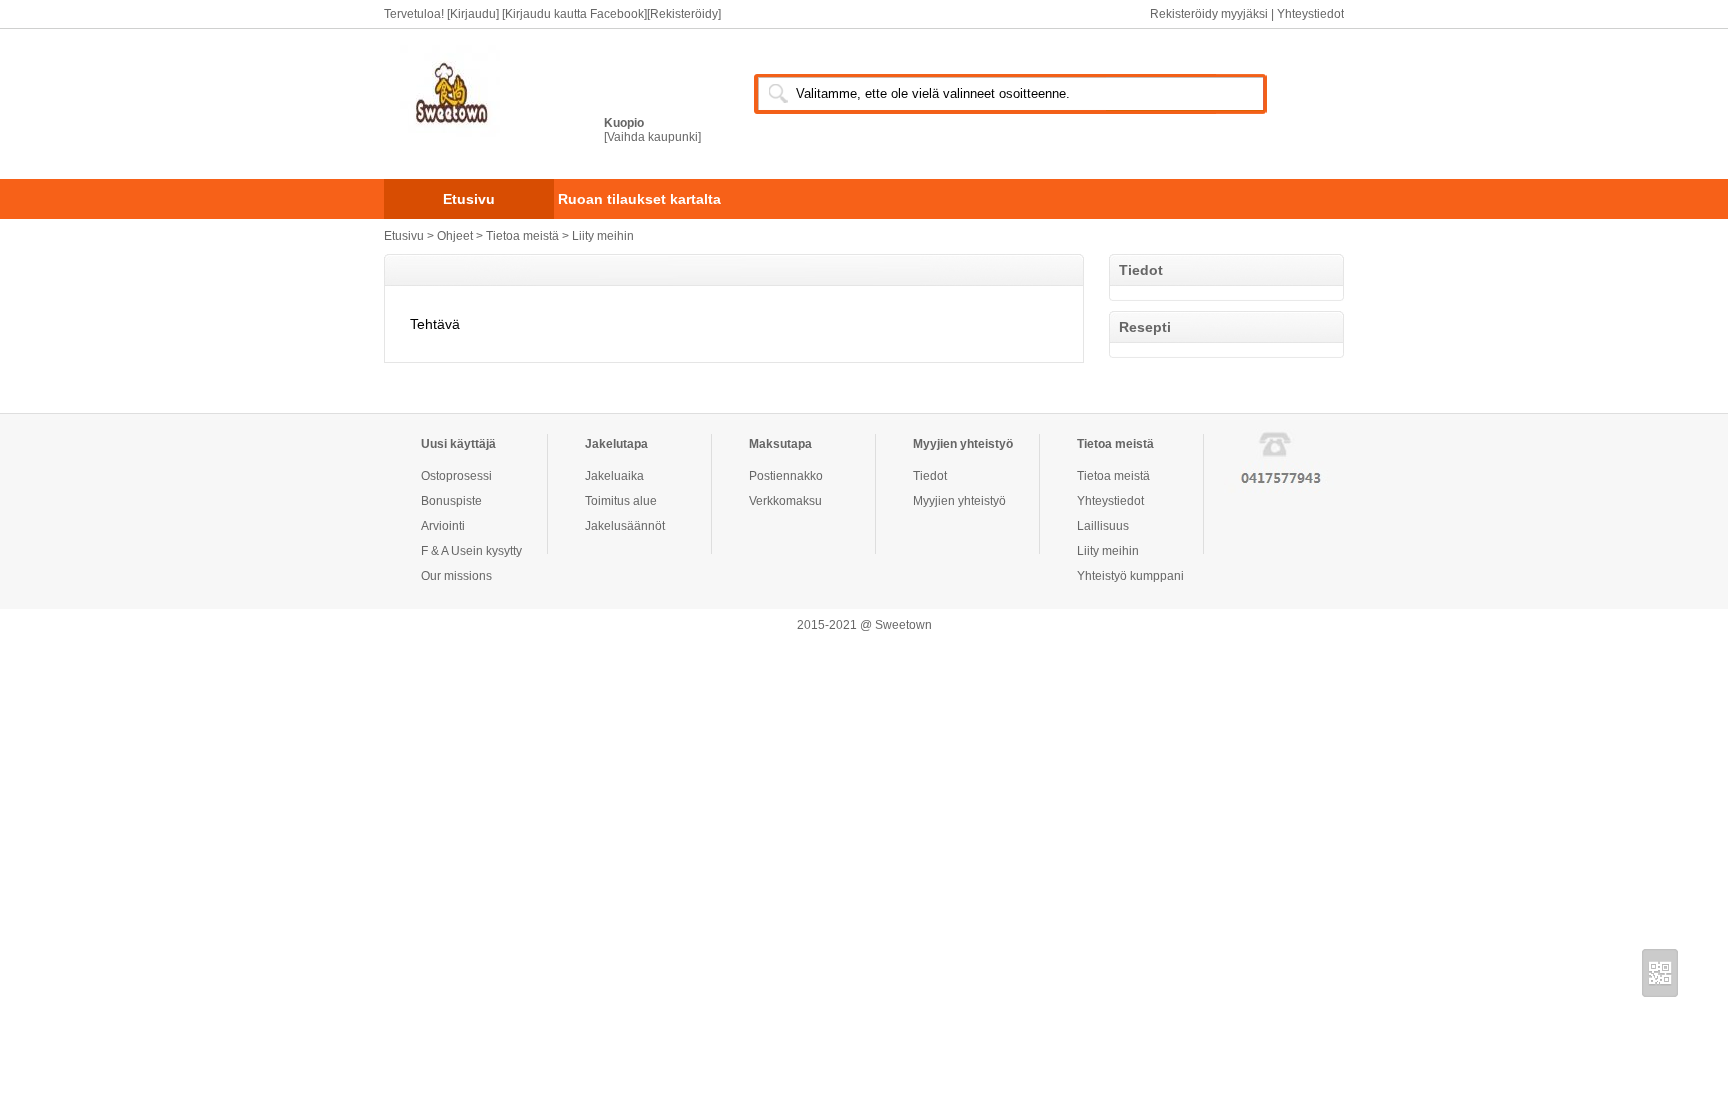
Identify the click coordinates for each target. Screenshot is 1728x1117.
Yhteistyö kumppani (1130, 576)
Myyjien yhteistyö (959, 501)
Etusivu (469, 199)
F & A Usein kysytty (471, 551)
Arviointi (443, 526)
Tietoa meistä (524, 236)
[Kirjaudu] (473, 14)
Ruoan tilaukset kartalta (639, 199)
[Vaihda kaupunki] (652, 137)
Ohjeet (455, 236)
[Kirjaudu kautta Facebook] (574, 14)
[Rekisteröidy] (684, 14)
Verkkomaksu (785, 501)
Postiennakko (786, 476)
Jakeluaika (614, 476)
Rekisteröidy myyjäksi (1210, 14)
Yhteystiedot (1310, 14)
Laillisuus (1103, 526)
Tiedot (930, 476)
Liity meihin (603, 236)
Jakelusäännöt (625, 526)
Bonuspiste (451, 501)
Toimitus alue (621, 501)
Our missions (456, 576)
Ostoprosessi (456, 476)
